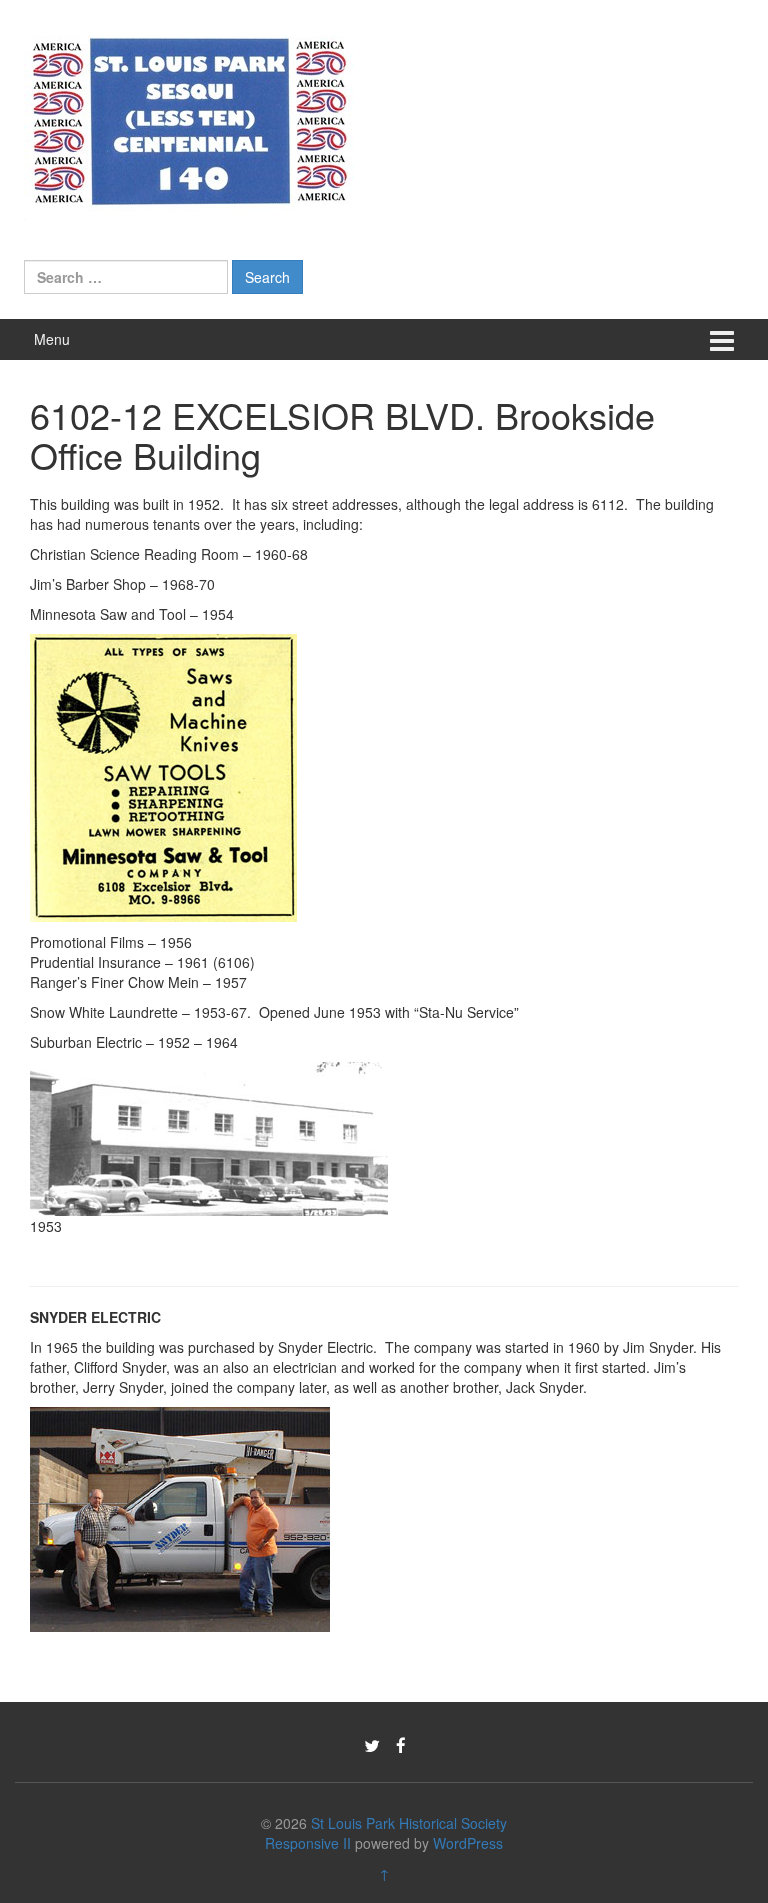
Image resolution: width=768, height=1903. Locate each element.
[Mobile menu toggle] (722, 339)
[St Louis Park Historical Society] (189, 118)
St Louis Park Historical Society (409, 1823)
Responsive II (308, 1843)
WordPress (468, 1843)
